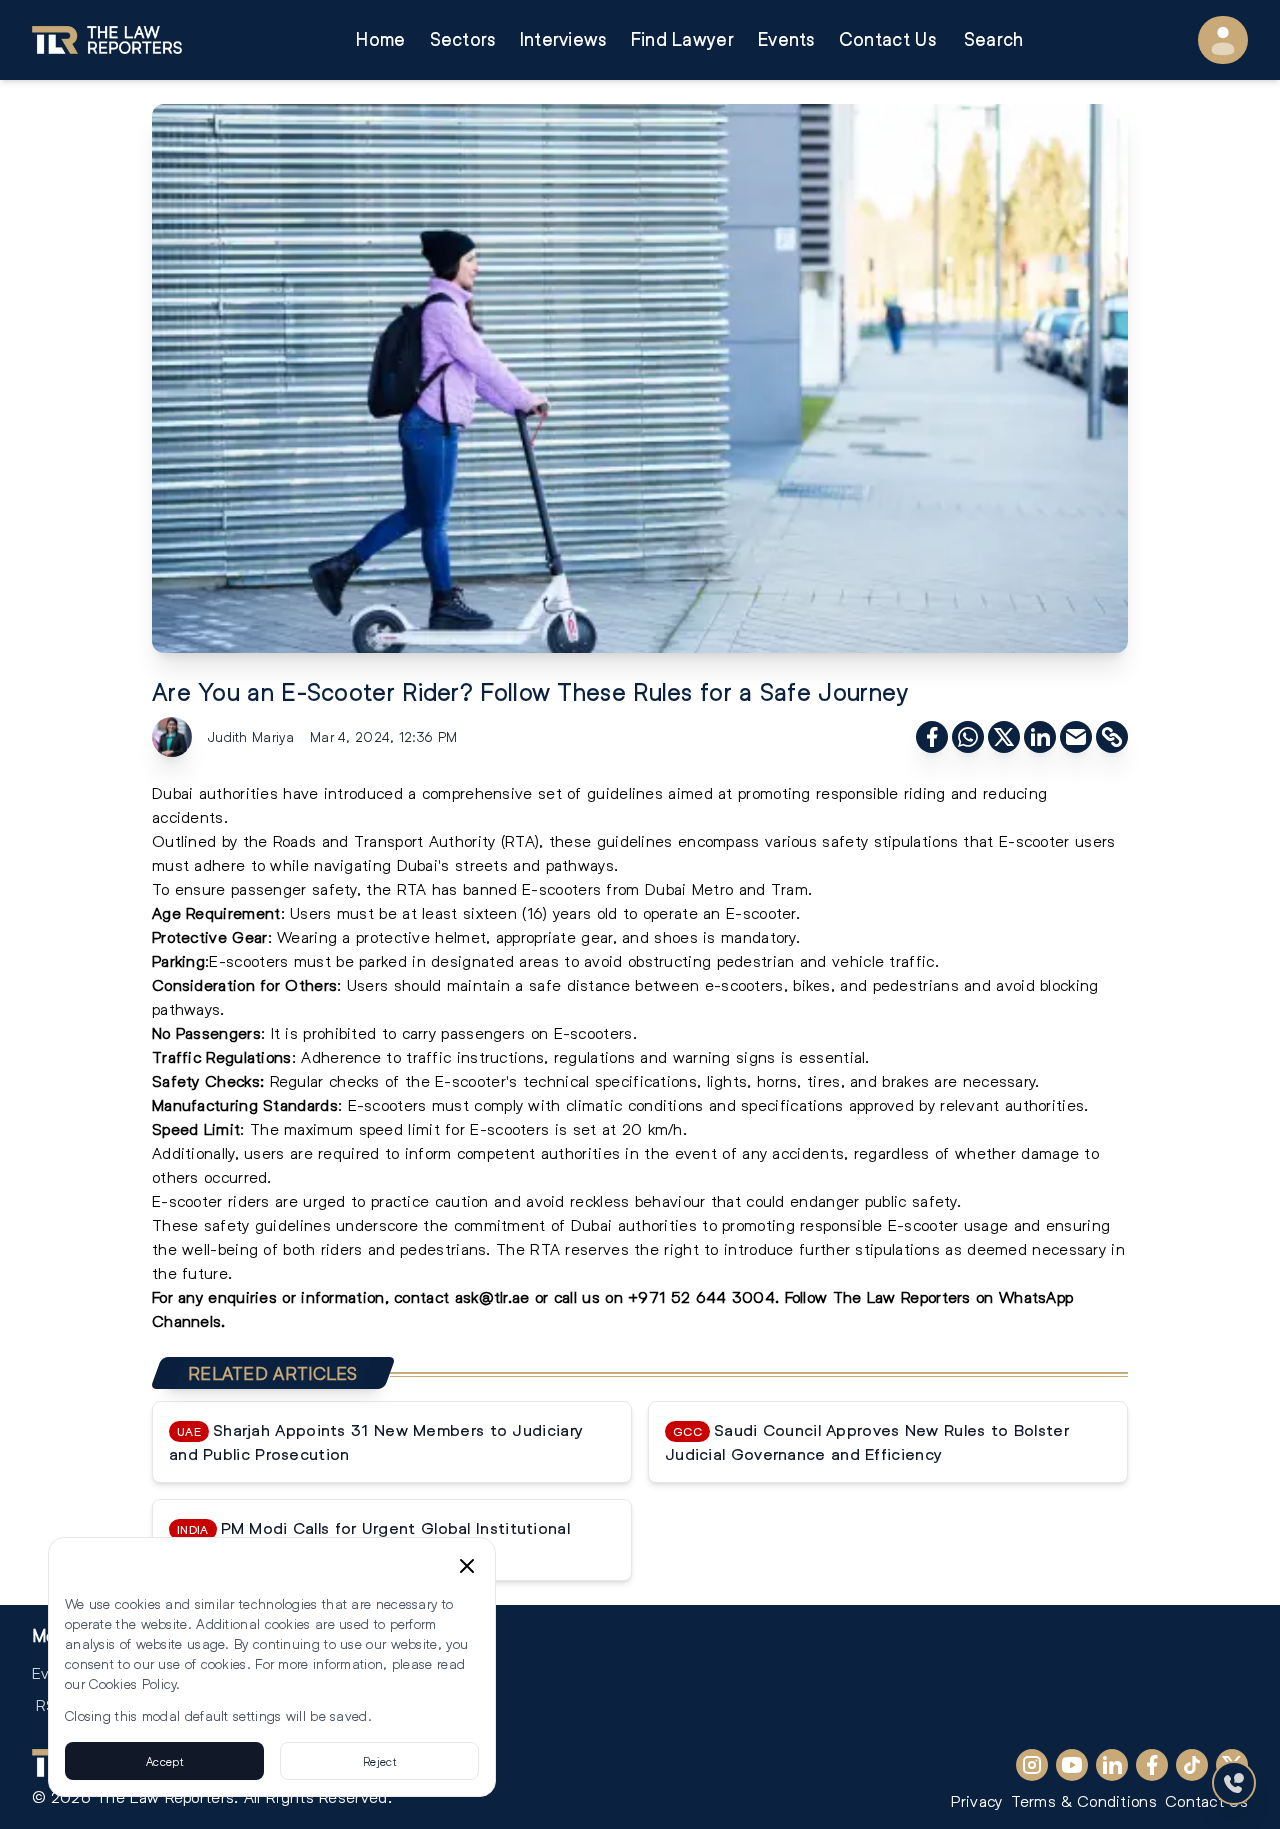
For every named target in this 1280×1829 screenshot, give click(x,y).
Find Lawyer (682, 39)
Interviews (563, 39)
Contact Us (887, 39)
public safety (911, 1200)
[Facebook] (1152, 1765)
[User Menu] (1223, 40)
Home (380, 39)
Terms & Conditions (1084, 1800)
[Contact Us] (1234, 1783)
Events (786, 39)
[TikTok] (1192, 1765)
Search (994, 39)
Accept (164, 1761)
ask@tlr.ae (492, 1296)
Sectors (463, 39)
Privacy (976, 1800)
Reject (379, 1761)
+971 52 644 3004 (701, 1296)
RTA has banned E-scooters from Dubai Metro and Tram (602, 888)
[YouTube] (1072, 1765)
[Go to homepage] (107, 40)
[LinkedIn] (1112, 1765)
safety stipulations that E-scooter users (968, 840)
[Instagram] (1032, 1765)
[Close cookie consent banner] (467, 1566)
